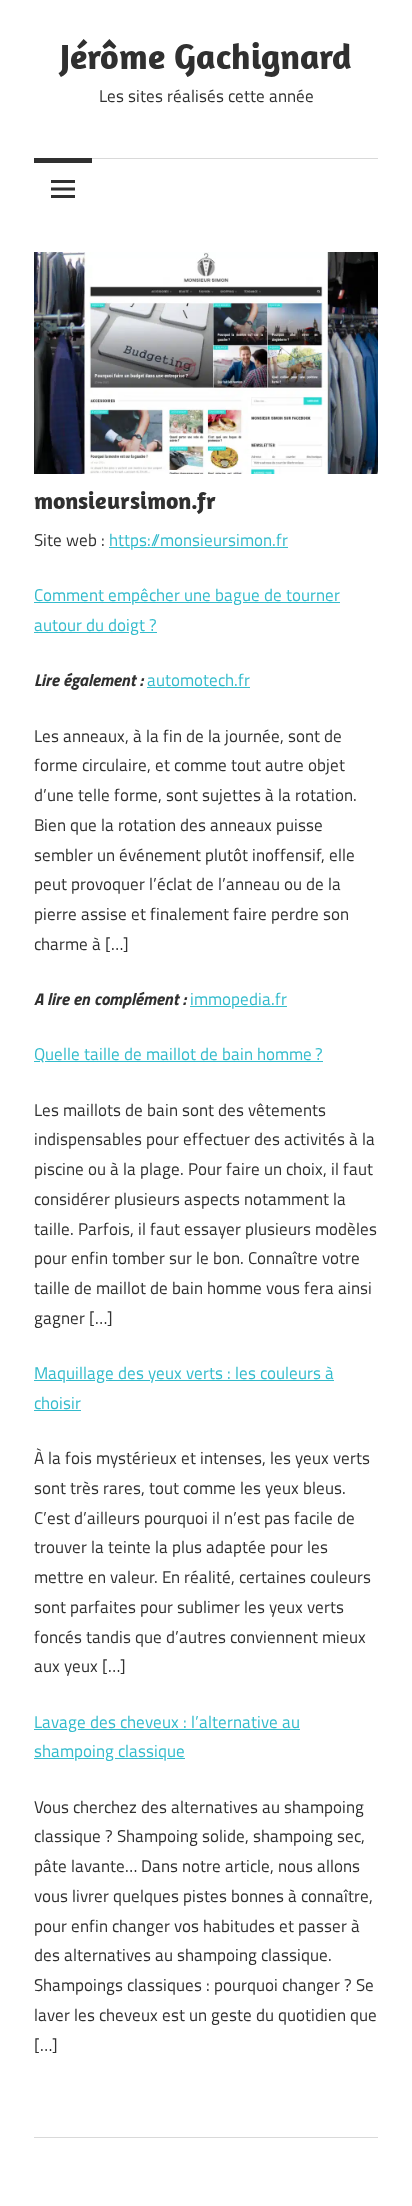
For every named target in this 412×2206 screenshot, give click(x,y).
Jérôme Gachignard (206, 55)
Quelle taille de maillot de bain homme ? (178, 1054)
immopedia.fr (238, 999)
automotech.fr (198, 680)
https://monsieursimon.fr (198, 540)
